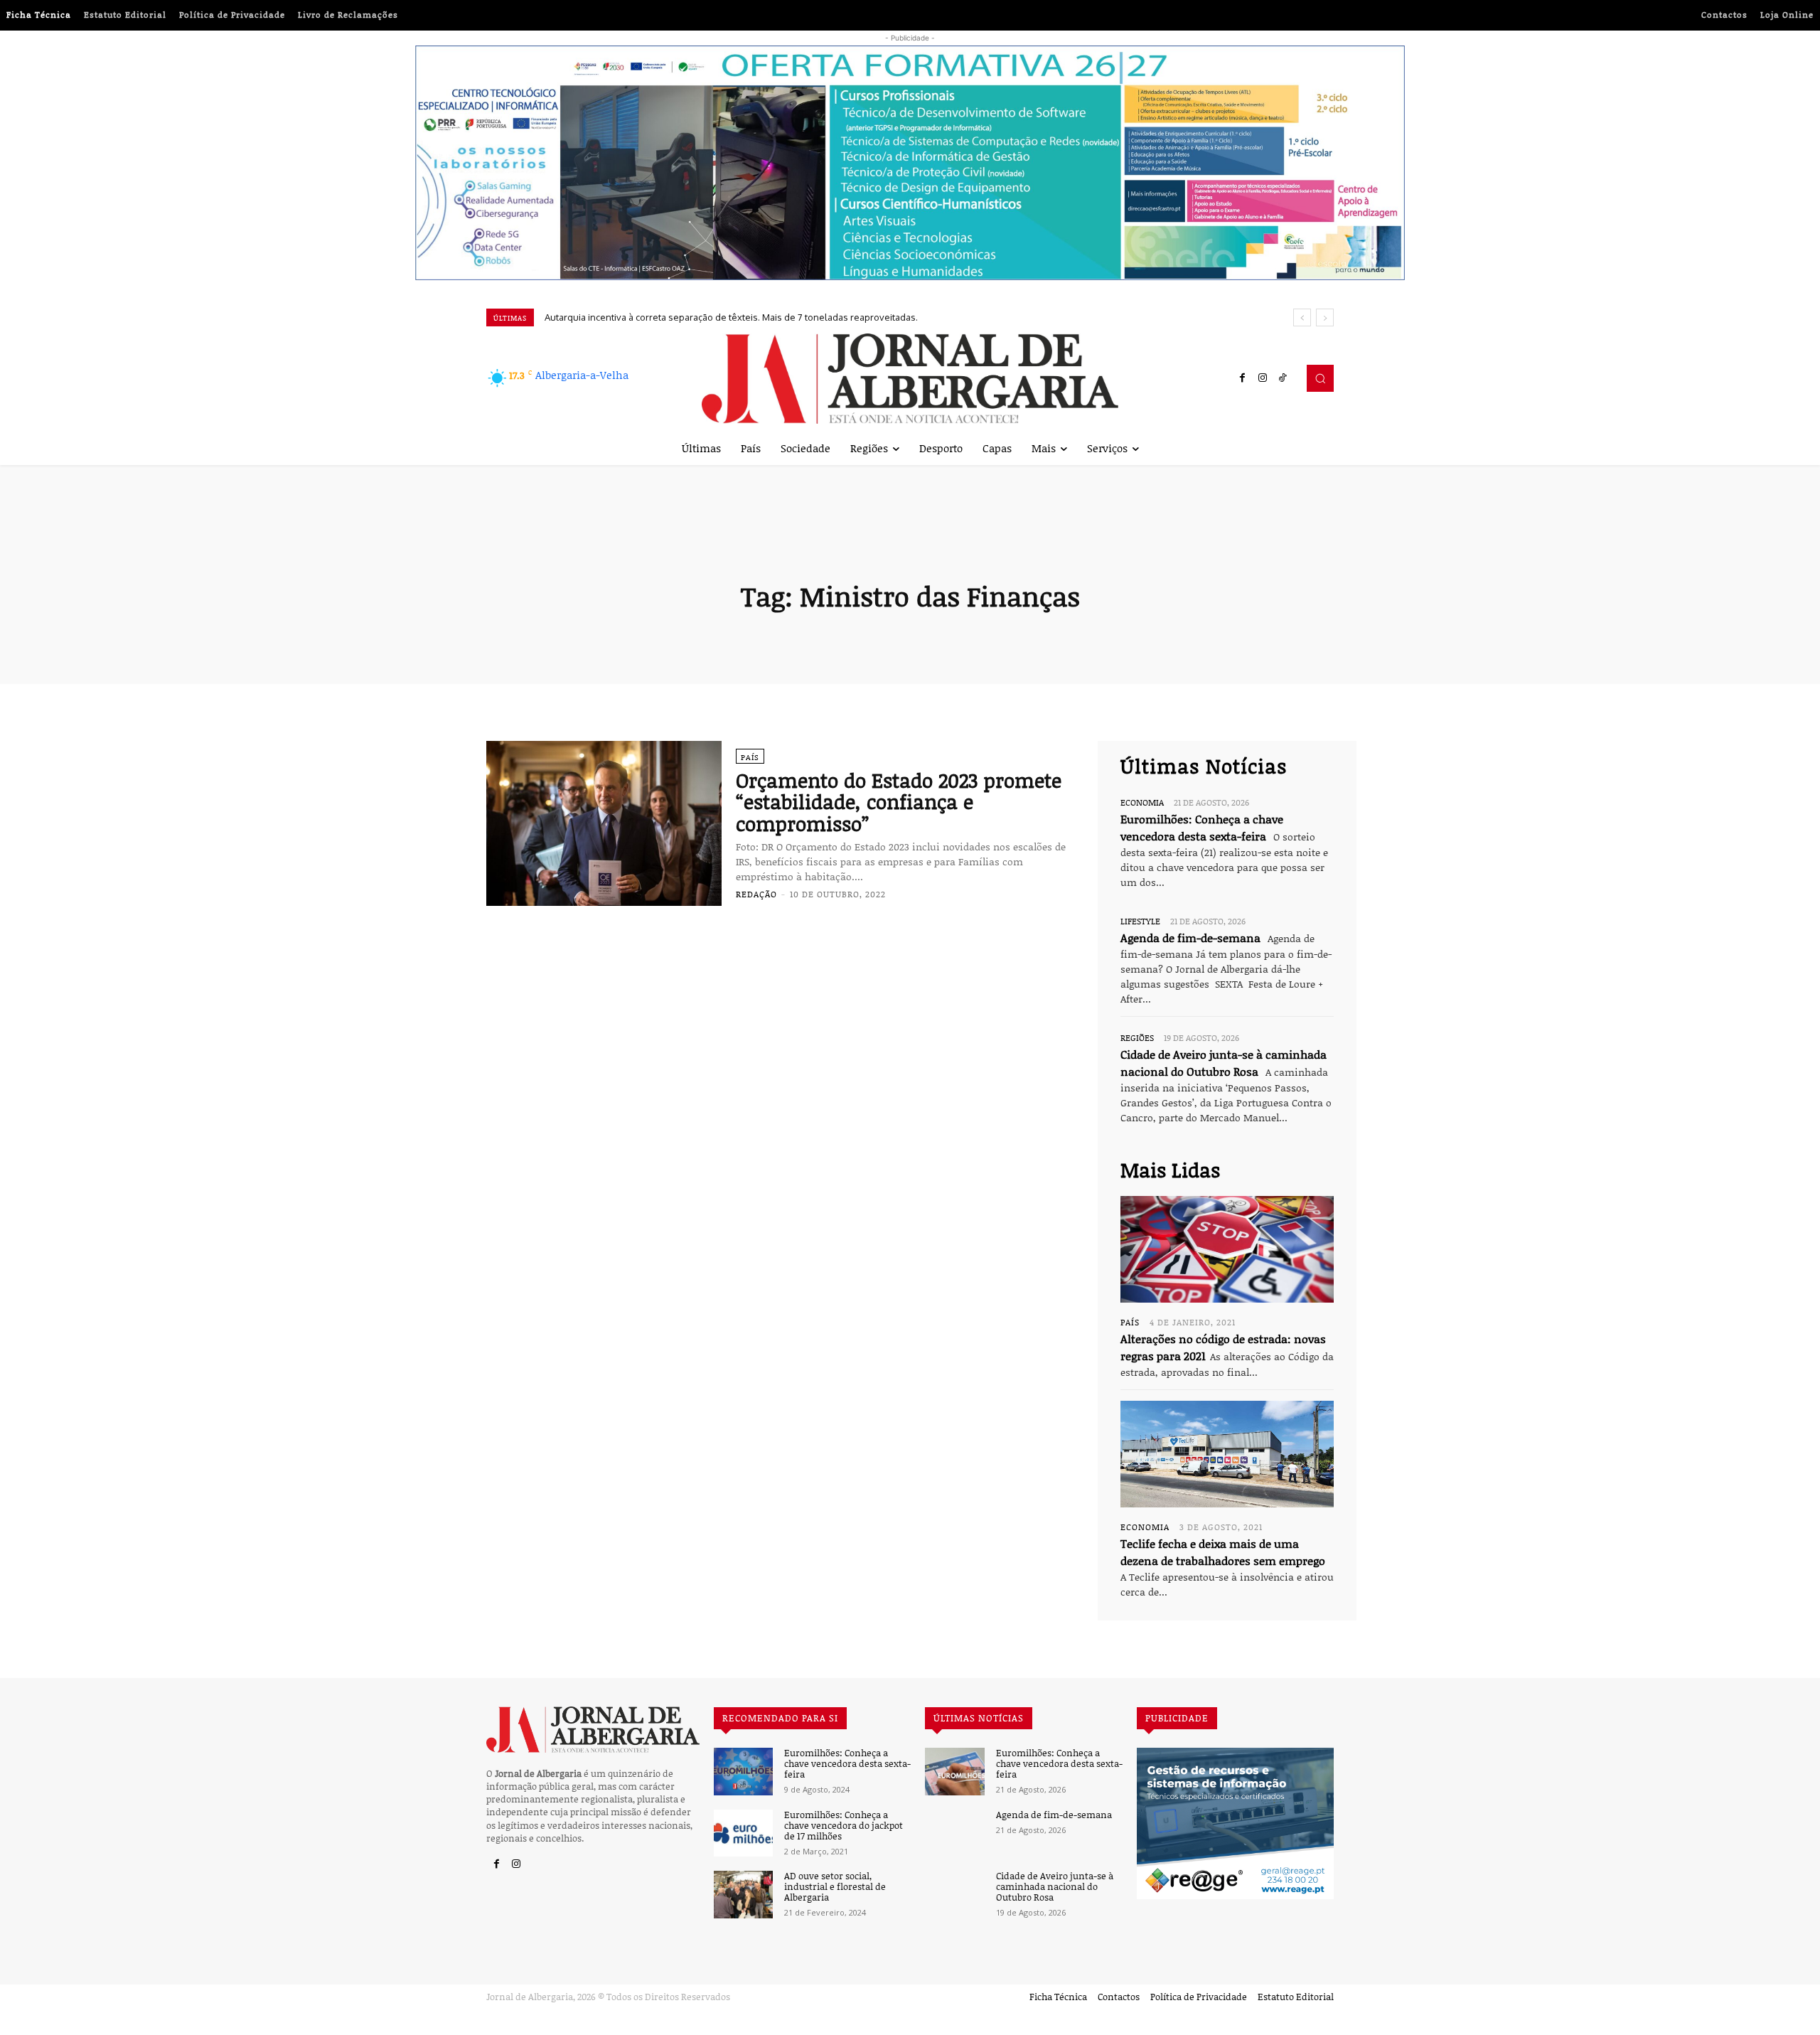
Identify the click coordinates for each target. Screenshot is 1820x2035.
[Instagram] (1263, 378)
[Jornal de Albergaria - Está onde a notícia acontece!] (910, 379)
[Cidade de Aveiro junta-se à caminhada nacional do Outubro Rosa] (954, 1895)
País (750, 757)
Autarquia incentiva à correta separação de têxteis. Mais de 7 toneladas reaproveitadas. (731, 317)
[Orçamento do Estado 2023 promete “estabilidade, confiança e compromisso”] (604, 823)
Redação (756, 894)
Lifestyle (1140, 921)
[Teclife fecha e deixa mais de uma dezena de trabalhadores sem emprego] (1227, 1454)
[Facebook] (1243, 378)
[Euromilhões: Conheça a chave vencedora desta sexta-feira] (743, 1772)
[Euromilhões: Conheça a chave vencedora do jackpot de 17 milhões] (743, 1833)
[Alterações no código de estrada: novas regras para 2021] (1227, 1249)
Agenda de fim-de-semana (1190, 938)
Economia (1142, 802)
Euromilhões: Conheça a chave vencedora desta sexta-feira (847, 1764)
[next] (1325, 317)
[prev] (1302, 317)
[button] (1320, 378)
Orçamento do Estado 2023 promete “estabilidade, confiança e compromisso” (899, 802)
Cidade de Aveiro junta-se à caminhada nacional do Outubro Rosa (1055, 1887)
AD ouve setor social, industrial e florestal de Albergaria (835, 1887)
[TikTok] (1283, 378)
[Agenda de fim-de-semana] (954, 1833)
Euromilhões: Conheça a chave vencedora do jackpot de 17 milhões (844, 1826)
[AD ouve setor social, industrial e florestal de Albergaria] (743, 1895)
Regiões (1137, 1037)
